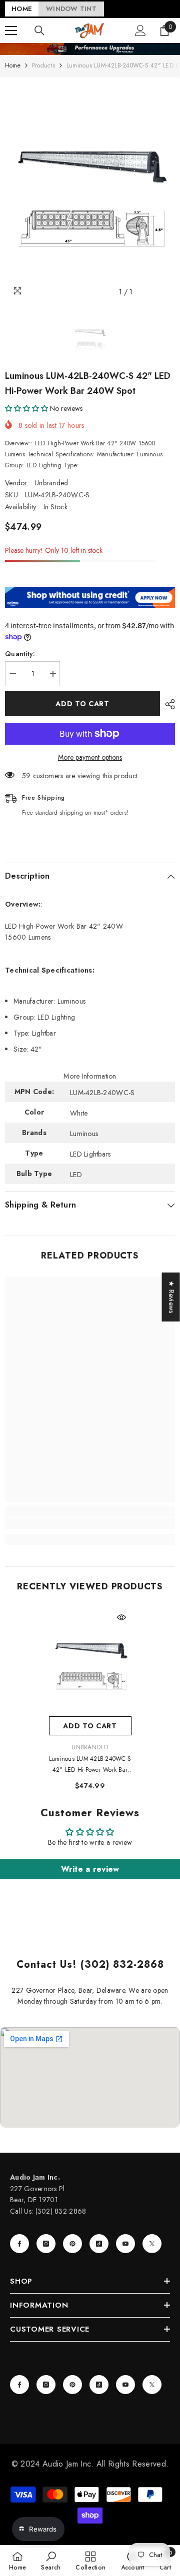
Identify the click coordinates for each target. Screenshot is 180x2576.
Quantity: (20, 654)
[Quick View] (121, 1617)
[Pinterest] (72, 2244)
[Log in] (140, 30)
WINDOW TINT (71, 9)
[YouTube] (125, 2244)
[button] (26, 408)
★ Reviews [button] (171, 1297)
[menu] (11, 30)
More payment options (90, 757)
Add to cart (82, 704)
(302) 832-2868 (61, 2211)
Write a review (90, 1869)
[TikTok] (99, 2244)
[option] (90, 190)
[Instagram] (46, 2244)
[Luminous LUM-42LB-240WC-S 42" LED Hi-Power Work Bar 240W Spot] (90, 1662)
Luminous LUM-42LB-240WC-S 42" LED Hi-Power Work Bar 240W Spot (90, 1765)
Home (13, 65)
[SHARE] (167, 704)
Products (43, 65)
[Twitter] (152, 2244)
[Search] (39, 30)
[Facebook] (19, 2244)
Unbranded (51, 483)
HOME (22, 9)
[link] (90, 1523)
